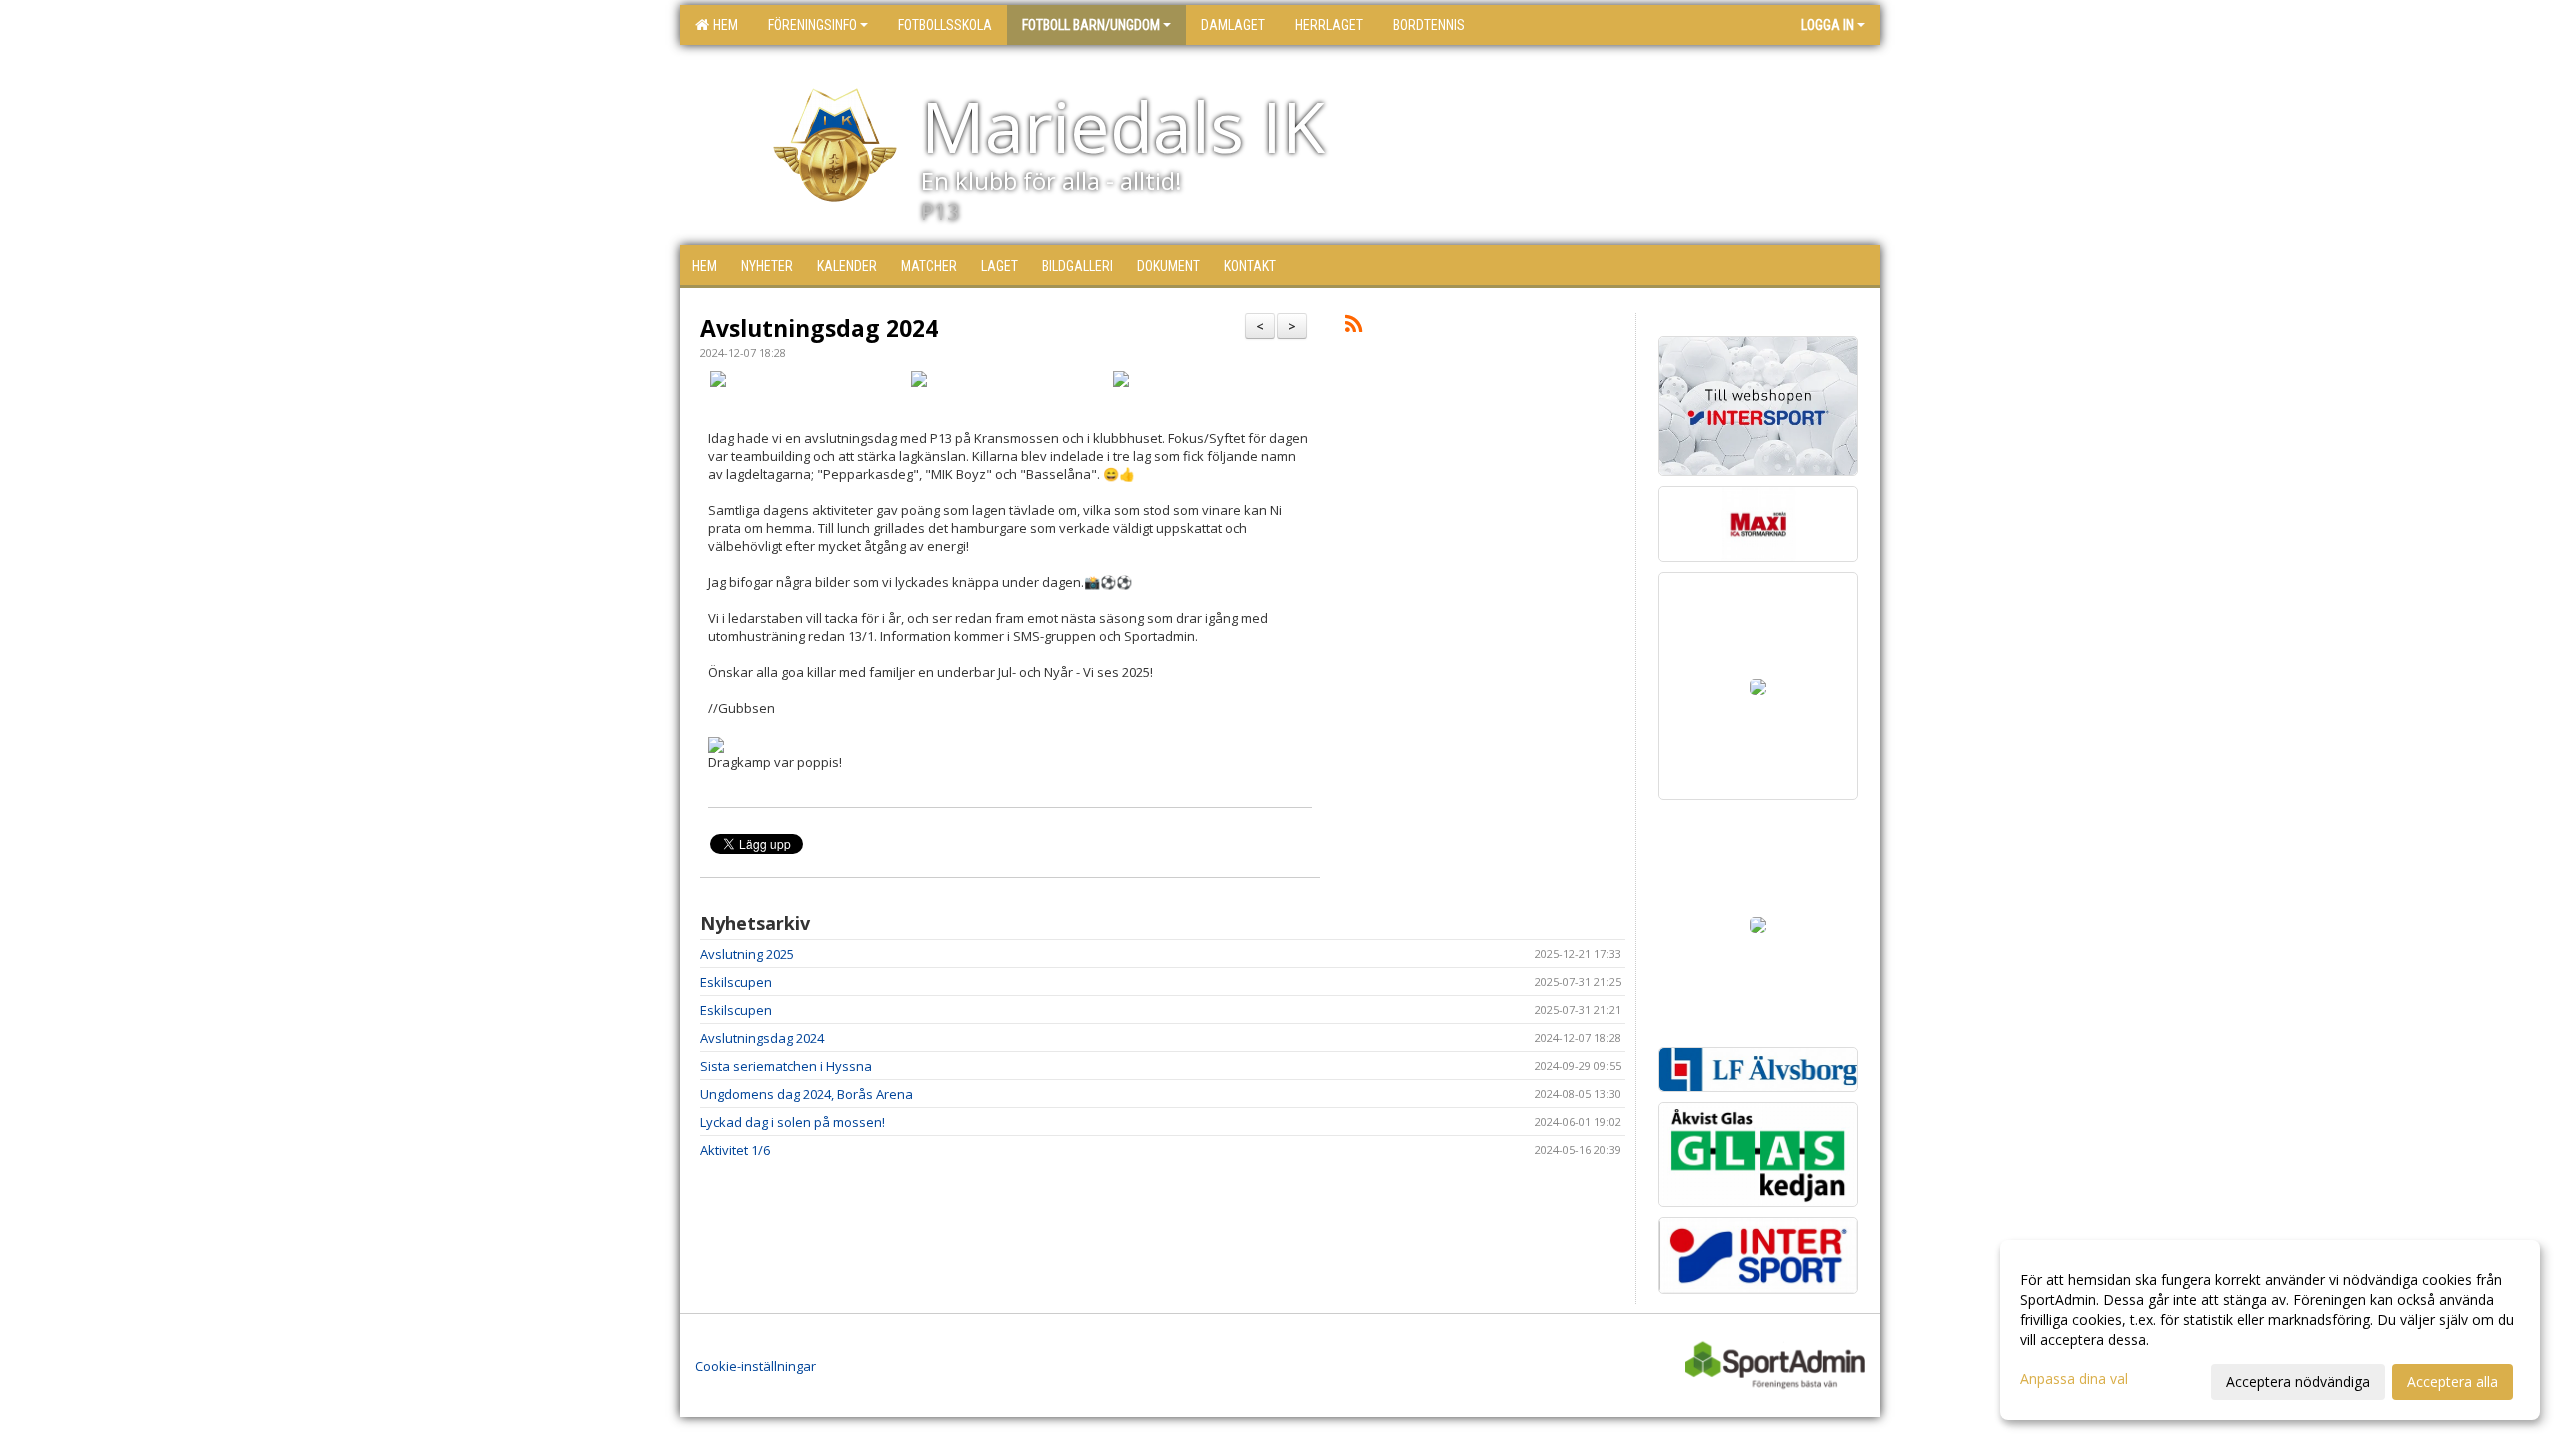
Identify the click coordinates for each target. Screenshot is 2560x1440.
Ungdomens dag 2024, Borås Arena (806, 1094)
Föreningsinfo (812, 25)
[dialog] (2270, 1330)
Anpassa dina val (2074, 1379)
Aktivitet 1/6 (735, 1150)
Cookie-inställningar (755, 1366)
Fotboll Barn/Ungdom (1091, 25)
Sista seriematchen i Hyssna (786, 1066)
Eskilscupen (736, 982)
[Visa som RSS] (1353, 327)
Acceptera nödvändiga (2298, 1381)
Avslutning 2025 (747, 954)
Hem (722, 25)
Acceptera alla (2452, 1381)
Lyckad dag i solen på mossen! (792, 1122)
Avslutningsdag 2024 (819, 328)
